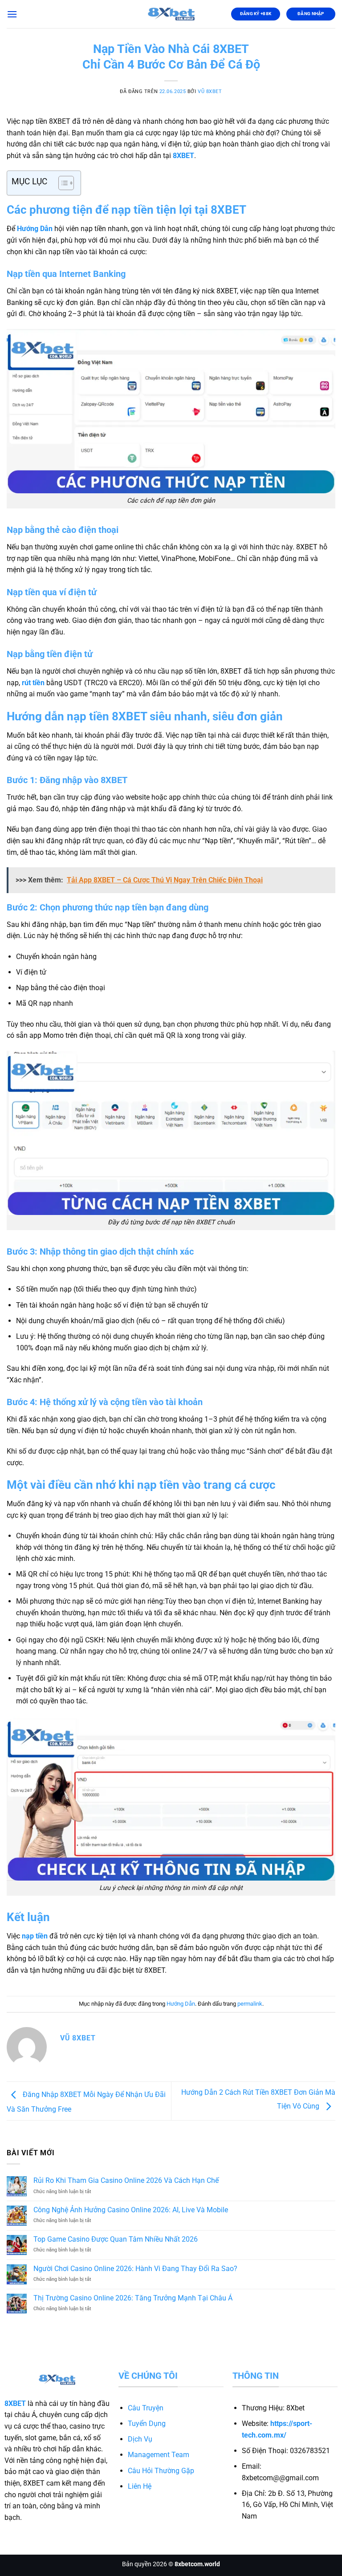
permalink (250, 2004)
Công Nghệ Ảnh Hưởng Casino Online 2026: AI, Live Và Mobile (131, 2210)
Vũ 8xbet (210, 91)
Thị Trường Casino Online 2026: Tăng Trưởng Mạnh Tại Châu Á (133, 2298)
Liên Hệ (140, 2486)
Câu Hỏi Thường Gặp (161, 2471)
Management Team (159, 2455)
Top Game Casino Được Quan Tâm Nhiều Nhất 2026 (116, 2239)
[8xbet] (171, 14)
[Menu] (12, 14)
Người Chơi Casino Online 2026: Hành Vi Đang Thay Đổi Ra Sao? (135, 2269)
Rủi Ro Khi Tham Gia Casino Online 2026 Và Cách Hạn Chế (126, 2180)
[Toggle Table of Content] (62, 183)
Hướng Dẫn (181, 2004)
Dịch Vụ (140, 2439)
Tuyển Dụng (147, 2424)
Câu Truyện (146, 2408)
